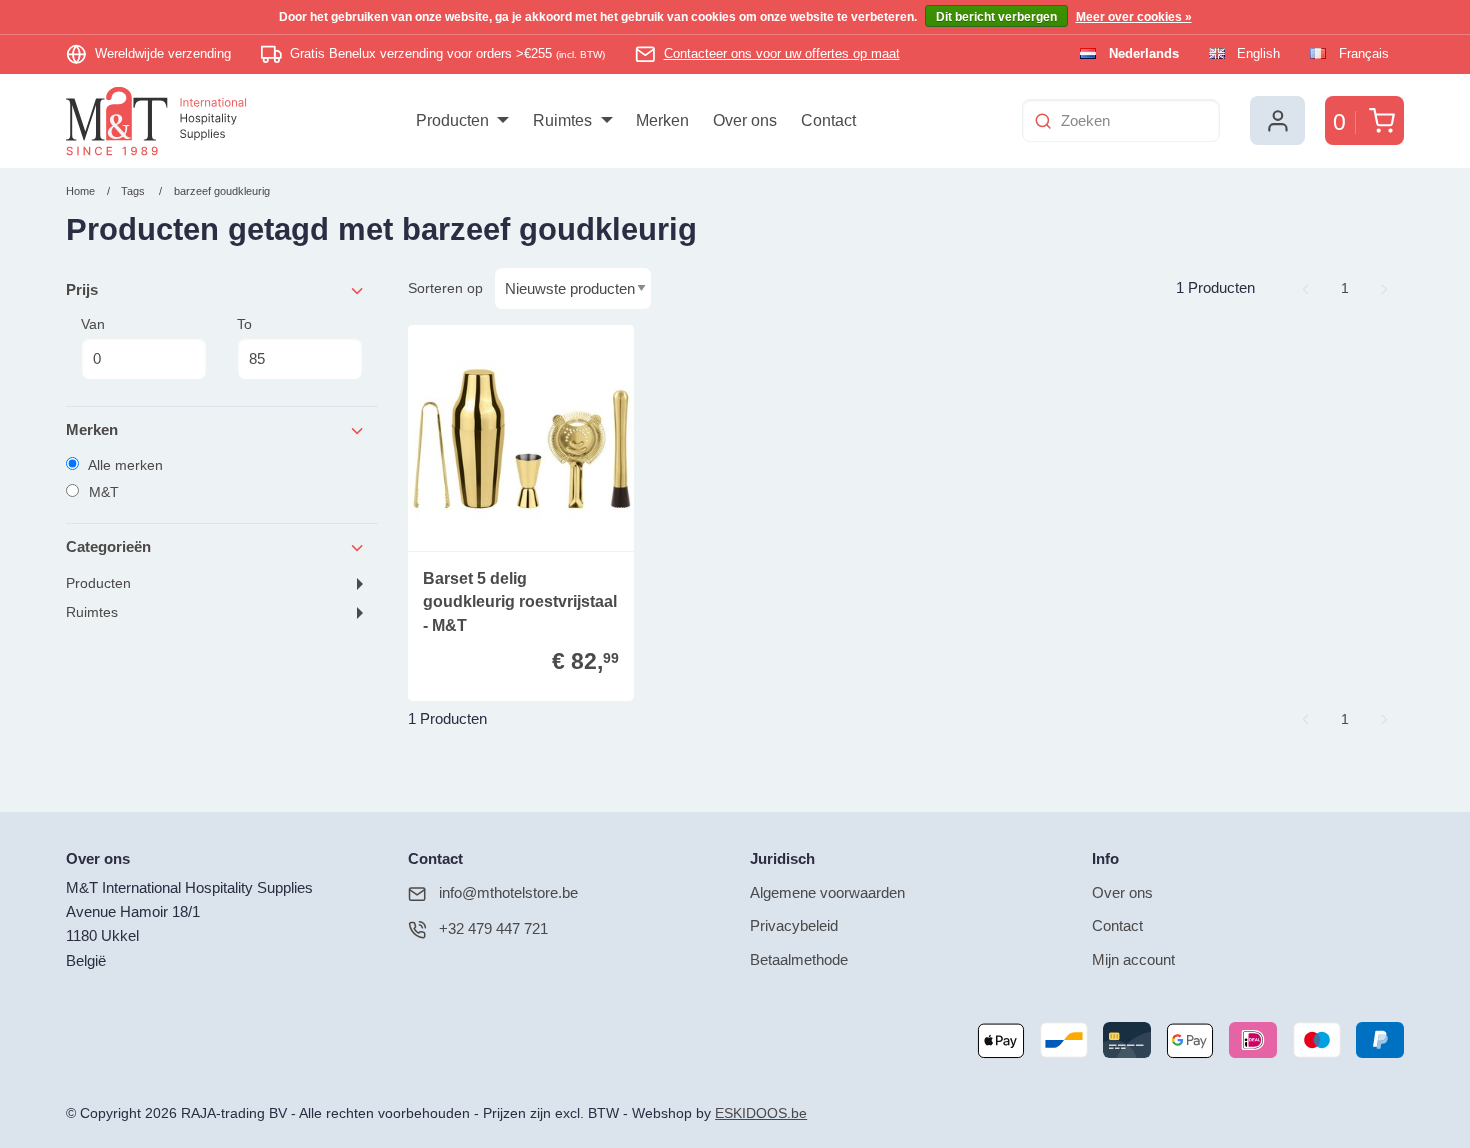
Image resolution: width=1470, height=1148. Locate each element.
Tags (133, 191)
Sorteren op (445, 288)
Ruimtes (92, 612)
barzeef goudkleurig (222, 191)
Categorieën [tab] (108, 546)
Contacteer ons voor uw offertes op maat (782, 53)
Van (93, 324)
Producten (98, 583)
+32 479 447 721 (493, 928)
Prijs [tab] (82, 289)
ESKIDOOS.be (761, 1113)
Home (80, 191)
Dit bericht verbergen (996, 17)
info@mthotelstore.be (508, 892)
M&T (102, 492)
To (244, 324)
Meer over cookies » (1134, 17)
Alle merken (124, 465)
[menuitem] (462, 121)
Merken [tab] (92, 429)
